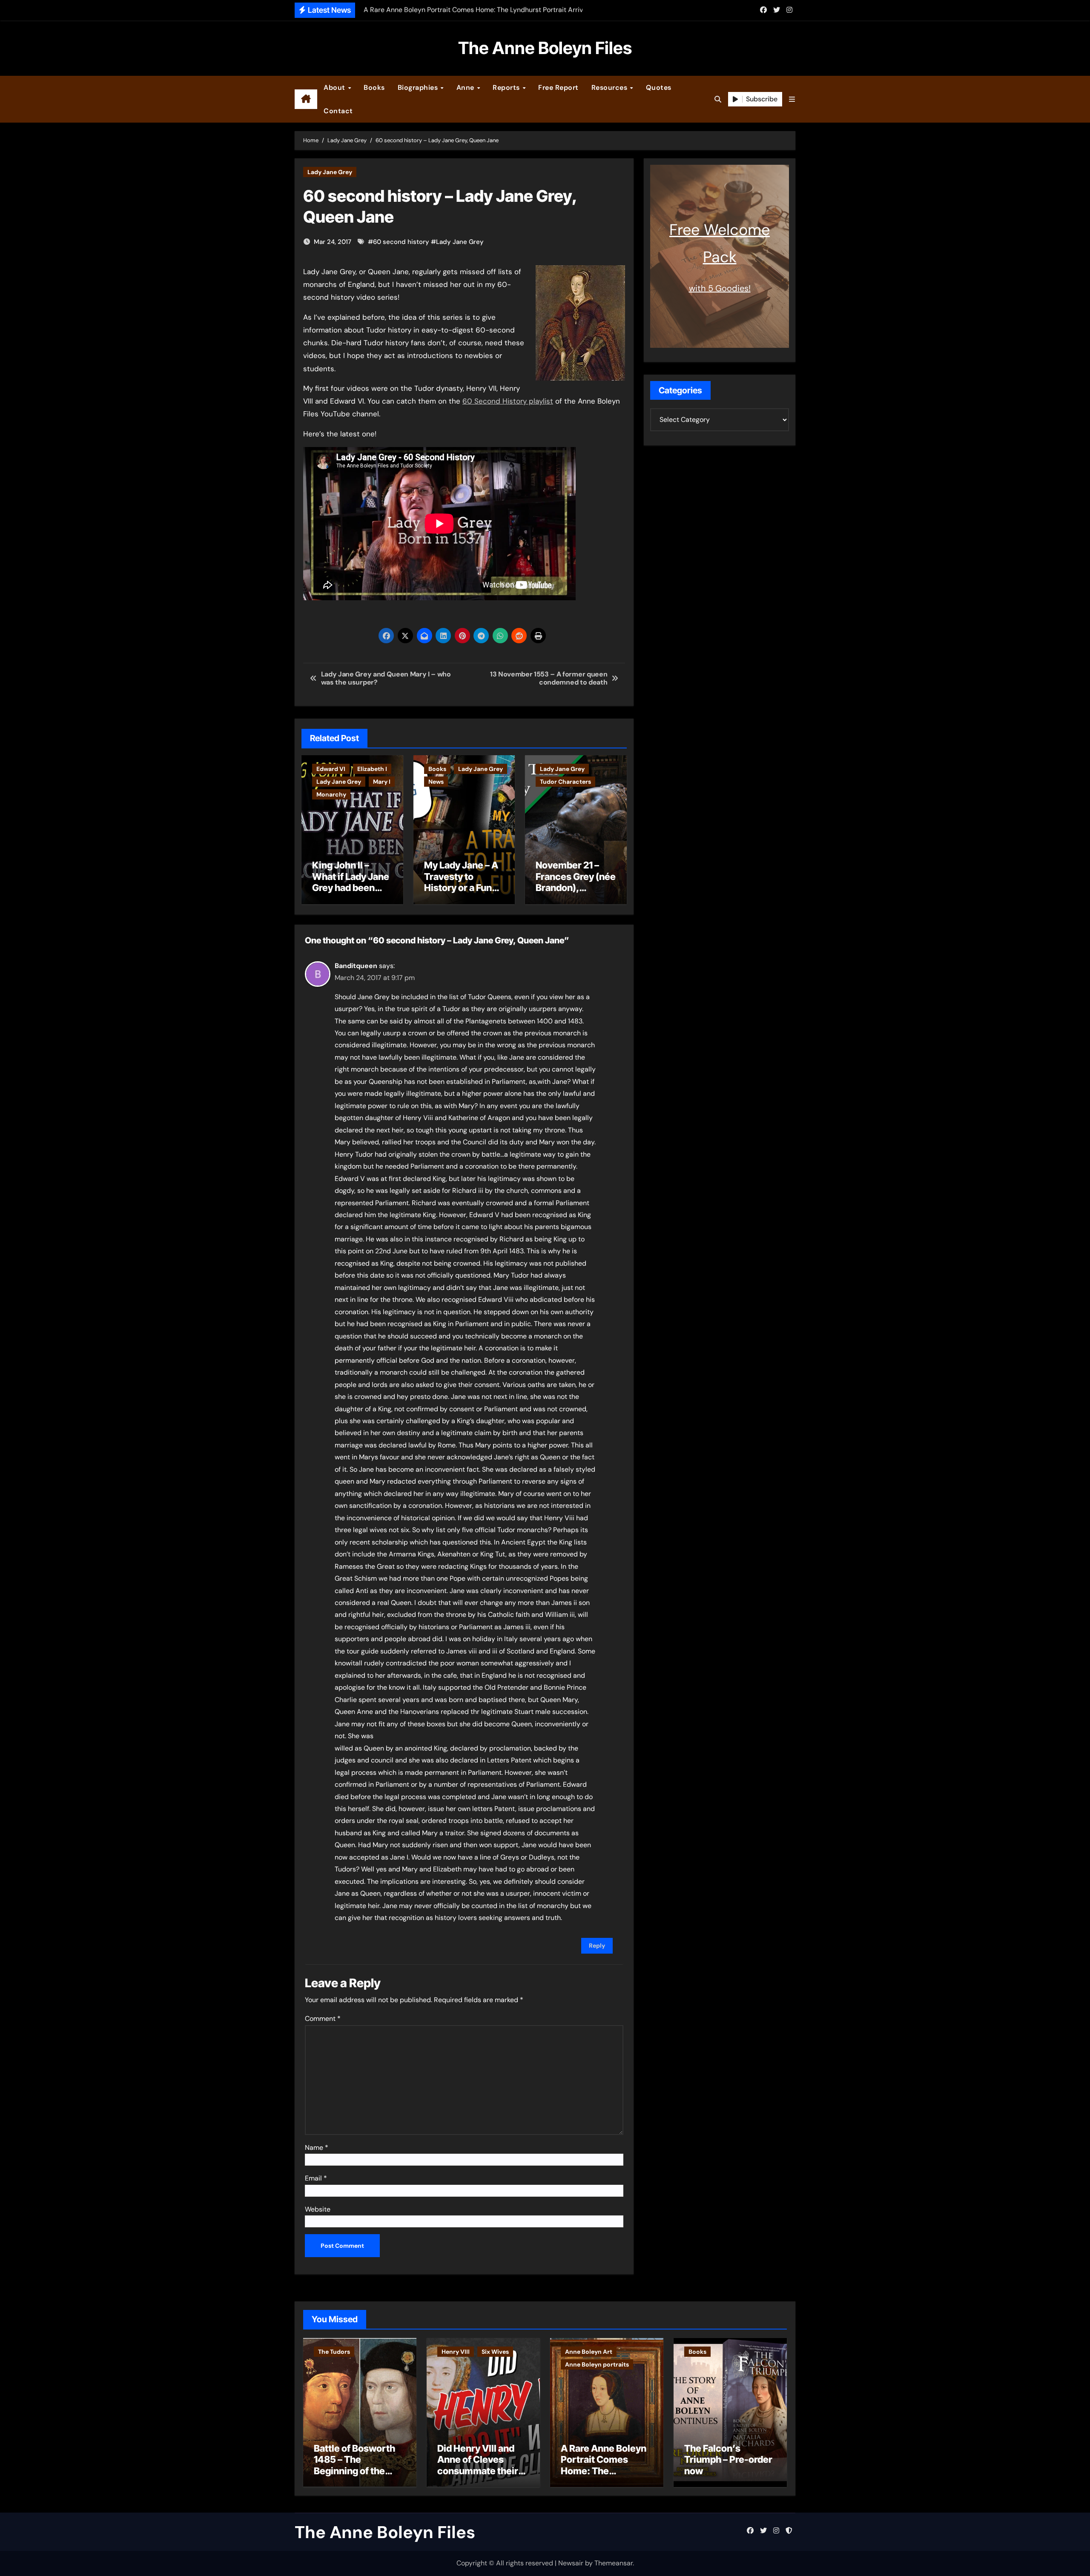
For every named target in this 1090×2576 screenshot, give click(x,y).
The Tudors (334, 2352)
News (436, 782)
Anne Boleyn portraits (597, 2364)
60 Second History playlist (508, 401)
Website (318, 2209)
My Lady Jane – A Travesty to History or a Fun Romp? (461, 882)
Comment (323, 2019)
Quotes (659, 87)
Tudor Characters (565, 782)
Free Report (558, 87)
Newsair (571, 2563)
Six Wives (495, 2352)
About (335, 87)
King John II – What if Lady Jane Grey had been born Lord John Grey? (351, 888)
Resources (610, 87)
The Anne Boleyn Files (545, 48)
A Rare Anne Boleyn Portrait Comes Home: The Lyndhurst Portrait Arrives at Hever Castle (604, 2476)
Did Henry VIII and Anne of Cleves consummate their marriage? (478, 2465)
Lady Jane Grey (330, 172)
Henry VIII (456, 2352)
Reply (597, 1946)
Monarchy (331, 794)
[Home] (306, 99)
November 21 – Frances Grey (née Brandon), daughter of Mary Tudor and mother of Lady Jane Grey (576, 893)
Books (374, 87)
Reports (507, 87)
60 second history (401, 242)
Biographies (419, 87)
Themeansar (614, 2563)
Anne (466, 87)
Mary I (382, 782)
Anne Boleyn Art (589, 2352)
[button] (792, 99)
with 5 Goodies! (720, 288)
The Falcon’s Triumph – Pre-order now (728, 2460)
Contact (338, 111)
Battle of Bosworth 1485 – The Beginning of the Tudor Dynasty (354, 2465)
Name (317, 2148)
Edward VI (331, 769)
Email (316, 2178)
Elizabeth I (372, 769)
